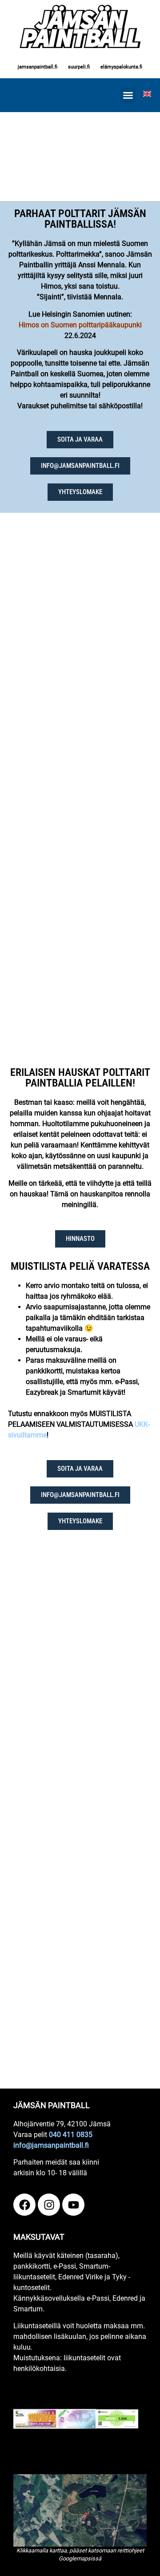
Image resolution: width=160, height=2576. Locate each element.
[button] (128, 95)
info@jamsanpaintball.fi (51, 2145)
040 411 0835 (71, 2135)
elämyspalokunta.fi (121, 67)
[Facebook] (24, 2205)
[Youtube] (73, 2205)
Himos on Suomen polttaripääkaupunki (80, 325)
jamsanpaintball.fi (38, 67)
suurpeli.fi (79, 67)
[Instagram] (49, 2205)
